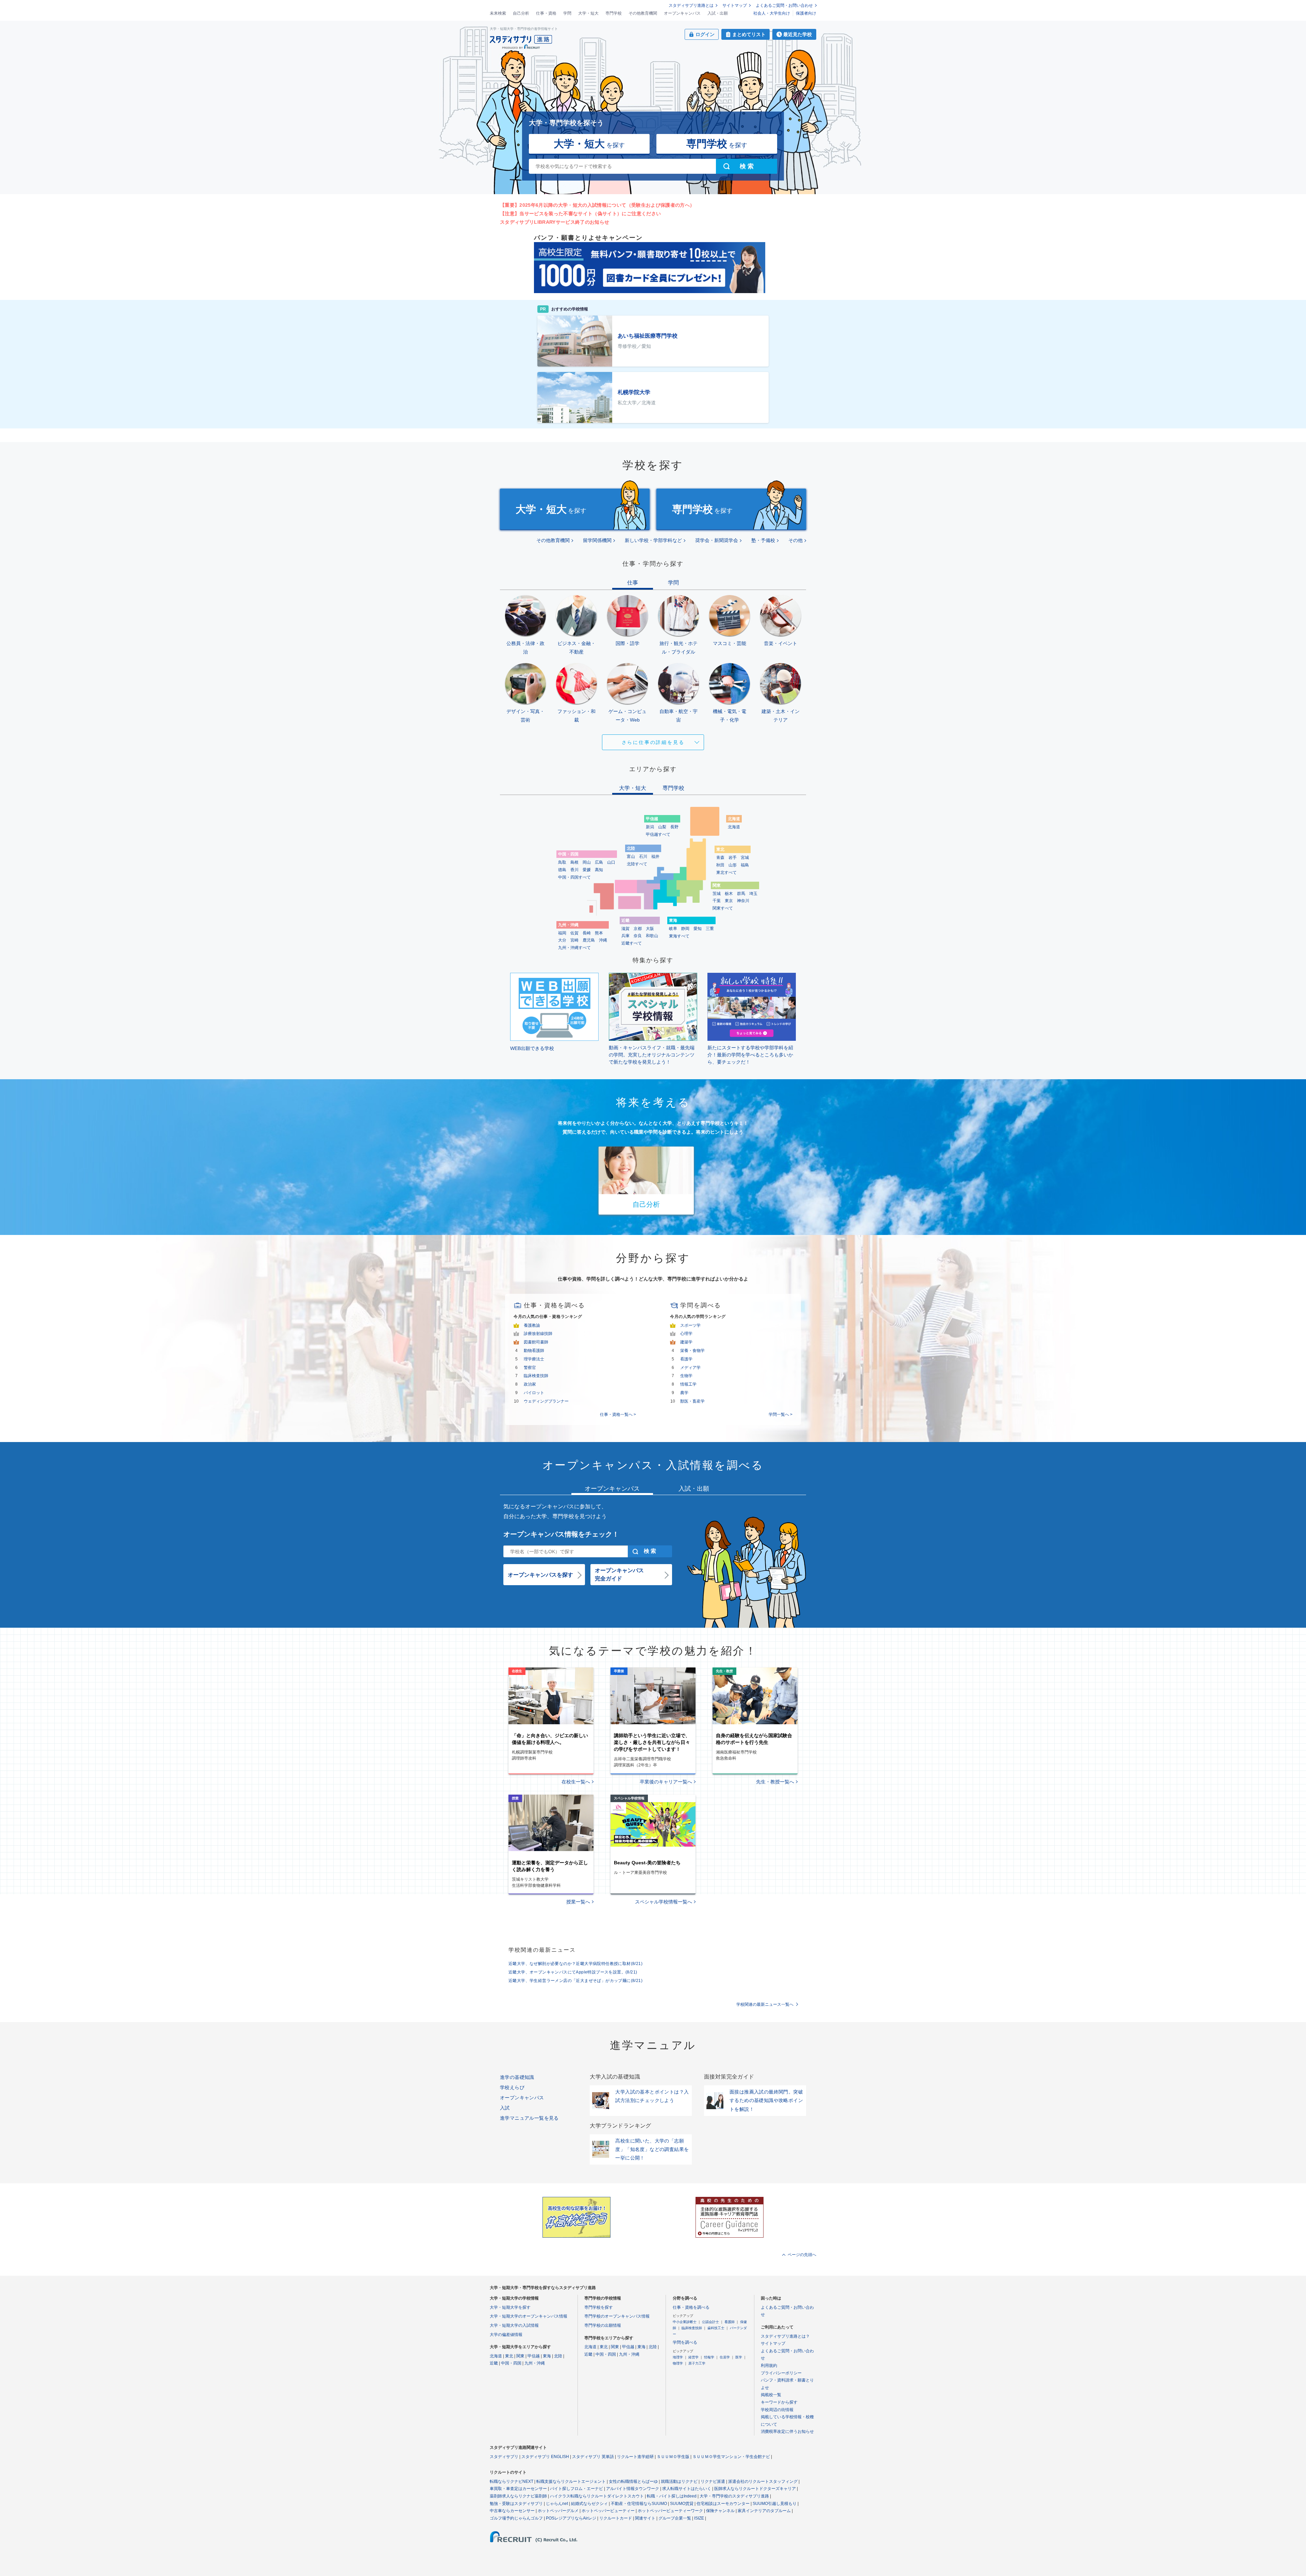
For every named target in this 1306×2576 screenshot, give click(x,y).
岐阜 (673, 929)
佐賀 (574, 933)
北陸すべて (637, 864)
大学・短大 (588, 13)
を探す (589, 144)
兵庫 (625, 936)
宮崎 (574, 940)
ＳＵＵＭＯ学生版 (673, 2457)
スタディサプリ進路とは (691, 5)
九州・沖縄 (535, 2363)
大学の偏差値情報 (506, 2335)
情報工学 (688, 1384)
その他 (796, 540)
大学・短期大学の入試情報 (514, 2325)
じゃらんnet (557, 2504)
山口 (611, 862)
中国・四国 (511, 2363)
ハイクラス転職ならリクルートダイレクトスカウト (597, 2496)
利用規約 (769, 2366)
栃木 (729, 894)
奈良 (638, 936)
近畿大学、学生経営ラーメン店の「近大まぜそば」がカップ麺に (575, 1981)
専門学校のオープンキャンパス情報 (617, 2316)
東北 (509, 2356)
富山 (631, 857)
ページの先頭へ (802, 2255)
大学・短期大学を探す (510, 2307)
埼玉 (753, 894)
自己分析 (521, 13)
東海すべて (679, 936)
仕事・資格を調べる (691, 2307)
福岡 (562, 933)
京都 (638, 929)
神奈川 (743, 901)
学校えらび (512, 2087)
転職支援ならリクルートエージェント (571, 2481)
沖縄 (603, 940)
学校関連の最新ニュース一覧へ (765, 2004)
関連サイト (645, 2518)
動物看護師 (534, 1351)
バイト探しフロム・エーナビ (576, 2489)
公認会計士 (710, 2322)
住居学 (725, 2357)
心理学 (686, 1334)
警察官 (530, 1368)
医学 (739, 2357)
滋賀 (625, 929)
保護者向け (806, 13)
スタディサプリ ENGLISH (545, 2457)
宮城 (745, 858)
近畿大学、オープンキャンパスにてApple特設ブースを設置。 (573, 1972)
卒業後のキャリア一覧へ (666, 1782)
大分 (562, 940)
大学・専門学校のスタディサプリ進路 (734, 2496)
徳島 (562, 870)
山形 (733, 865)
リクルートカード (616, 2518)
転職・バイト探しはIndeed (672, 2496)
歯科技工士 (716, 2328)
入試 (505, 2108)
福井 (655, 857)
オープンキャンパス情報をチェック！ (561, 1534)
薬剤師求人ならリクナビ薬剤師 (518, 2496)
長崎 (587, 933)
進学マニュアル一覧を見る (529, 2118)
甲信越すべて (658, 834)
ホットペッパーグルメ (558, 2511)
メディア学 (690, 1368)
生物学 (686, 1376)
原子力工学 (697, 2363)
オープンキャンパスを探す (540, 1575)
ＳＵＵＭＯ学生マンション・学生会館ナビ (731, 2457)
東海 (547, 2356)
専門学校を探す (599, 2307)
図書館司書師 (536, 1342)
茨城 (717, 894)
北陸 (558, 2356)
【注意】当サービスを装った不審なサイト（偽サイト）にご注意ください (580, 214)
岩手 (733, 858)
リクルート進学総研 (635, 2457)
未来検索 (498, 13)
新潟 (650, 827)
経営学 (693, 2357)
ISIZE (699, 2518)
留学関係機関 (597, 540)
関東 (520, 2356)
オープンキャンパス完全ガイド (619, 1574)
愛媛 (587, 870)
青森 (720, 858)
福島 (745, 865)
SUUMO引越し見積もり (775, 2504)
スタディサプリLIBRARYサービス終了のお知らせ (555, 222)
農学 (684, 1393)
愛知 (698, 929)
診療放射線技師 (538, 1334)
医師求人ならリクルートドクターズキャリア (755, 2489)
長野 (674, 827)
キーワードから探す (779, 2402)
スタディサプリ (504, 2457)
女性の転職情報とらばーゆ (633, 2481)
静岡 (685, 929)
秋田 (720, 865)
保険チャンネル (720, 2511)
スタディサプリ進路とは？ (785, 2336)
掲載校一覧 (771, 2395)
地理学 (678, 2357)
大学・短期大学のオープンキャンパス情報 (529, 2316)
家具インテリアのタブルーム (764, 2511)
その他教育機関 (643, 13)
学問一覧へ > (781, 1414)
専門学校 (614, 13)
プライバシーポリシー (781, 2373)
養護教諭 (532, 1325)
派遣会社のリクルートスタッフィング (763, 2481)
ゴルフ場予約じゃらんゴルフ (516, 2518)
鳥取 (562, 862)
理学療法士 (534, 1359)
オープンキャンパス (682, 13)
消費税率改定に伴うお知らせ (787, 2431)
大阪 (650, 929)
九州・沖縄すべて (574, 948)
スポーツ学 (690, 1325)
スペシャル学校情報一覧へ (664, 1902)
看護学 (686, 1359)
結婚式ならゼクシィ (589, 2504)
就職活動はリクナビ (679, 2481)
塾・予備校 (763, 540)
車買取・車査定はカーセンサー (518, 2489)
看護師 (730, 2322)
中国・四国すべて (574, 877)
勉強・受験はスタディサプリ (516, 2504)
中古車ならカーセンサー (512, 2511)
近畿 (494, 2363)
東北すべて (726, 872)
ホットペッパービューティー (608, 2511)
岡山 (587, 862)
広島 (599, 862)
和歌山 (652, 936)
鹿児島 (589, 940)
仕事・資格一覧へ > (618, 1414)
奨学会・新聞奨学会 (717, 540)
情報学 (709, 2357)
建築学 (686, 1342)
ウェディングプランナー (546, 1401)
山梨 (662, 827)
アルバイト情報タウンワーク (633, 2489)
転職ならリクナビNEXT (512, 2481)
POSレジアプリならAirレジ (571, 2518)
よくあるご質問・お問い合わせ (784, 5)
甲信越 (534, 2356)
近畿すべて (632, 943)
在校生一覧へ (576, 1782)
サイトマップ (735, 5)
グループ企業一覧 (675, 2518)
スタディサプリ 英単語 (593, 2457)
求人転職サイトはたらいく (687, 2489)
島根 (574, 862)
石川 (643, 857)
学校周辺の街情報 (777, 2410)
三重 (710, 929)
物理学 (678, 2363)
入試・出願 (718, 13)
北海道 (734, 827)
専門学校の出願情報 (603, 2325)
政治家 (530, 1384)
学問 (567, 13)
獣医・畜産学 (692, 1401)
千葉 (717, 901)
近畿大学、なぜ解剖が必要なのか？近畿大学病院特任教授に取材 (575, 1964)
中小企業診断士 (685, 2322)
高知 (599, 870)
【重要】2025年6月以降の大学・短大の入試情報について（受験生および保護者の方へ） (597, 205)
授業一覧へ (578, 1902)
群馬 (741, 894)
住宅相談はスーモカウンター (723, 2504)
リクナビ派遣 (713, 2481)
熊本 (599, 933)
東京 (729, 901)
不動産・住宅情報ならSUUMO (639, 2504)
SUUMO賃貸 (682, 2504)
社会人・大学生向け (772, 13)
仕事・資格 (546, 13)
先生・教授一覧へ (775, 1782)
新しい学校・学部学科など (653, 540)
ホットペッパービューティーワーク (670, 2511)
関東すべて (723, 908)
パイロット (534, 1393)
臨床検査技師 (536, 1376)
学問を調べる (685, 2342)
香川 (574, 870)
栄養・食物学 (692, 1351)
